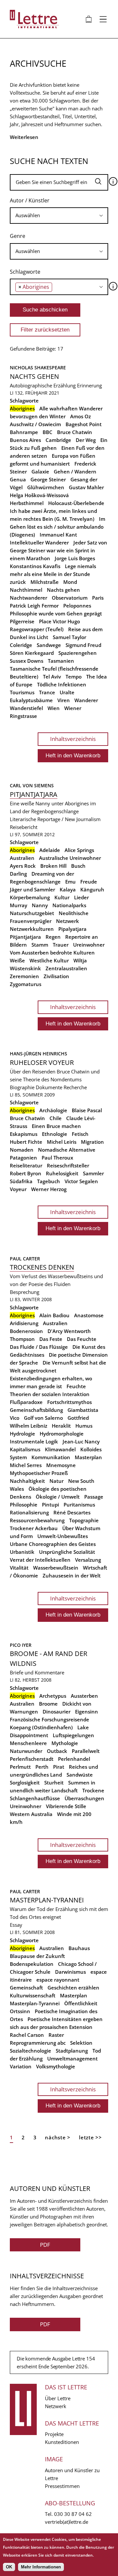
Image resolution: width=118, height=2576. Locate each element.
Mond (70, 582)
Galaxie (40, 471)
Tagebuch (49, 1181)
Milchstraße (45, 582)
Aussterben (84, 1696)
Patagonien (23, 1158)
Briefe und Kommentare (37, 1672)
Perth (42, 1767)
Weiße (17, 960)
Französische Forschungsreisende (49, 1719)
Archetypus (53, 1696)
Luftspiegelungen (73, 1735)
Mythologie (65, 1743)
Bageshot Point (84, 424)
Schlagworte (25, 272)
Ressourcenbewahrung (37, 1520)
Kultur (62, 897)
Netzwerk (68, 921)
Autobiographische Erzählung (43, 385)
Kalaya (68, 889)
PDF (45, 2245)
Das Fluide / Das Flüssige (39, 1347)
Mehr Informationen (41, 2567)
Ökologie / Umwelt (58, 1497)
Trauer (61, 945)
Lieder (81, 897)
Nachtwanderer (29, 598)
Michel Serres (26, 1465)
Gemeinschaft (26, 1988)
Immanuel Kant (58, 535)
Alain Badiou (54, 1315)
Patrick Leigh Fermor (34, 606)
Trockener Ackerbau (34, 1528)
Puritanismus (79, 1505)
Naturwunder (26, 1751)
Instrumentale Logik (34, 1441)
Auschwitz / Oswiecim (35, 424)
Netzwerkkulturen (32, 929)
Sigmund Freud (83, 645)
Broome (48, 1704)
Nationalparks (69, 905)
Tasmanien (61, 661)
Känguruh (92, 889)
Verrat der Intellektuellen (40, 1560)
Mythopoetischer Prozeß (39, 1473)
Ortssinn (20, 2011)
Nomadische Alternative (67, 1150)
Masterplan (88, 1457)
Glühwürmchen (46, 487)
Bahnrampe (24, 432)
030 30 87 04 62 (73, 2514)
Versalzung (88, 1560)
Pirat (59, 1767)
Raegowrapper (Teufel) (37, 629)
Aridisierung (24, 1323)
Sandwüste (80, 1775)
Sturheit (54, 1782)
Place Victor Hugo (59, 621)
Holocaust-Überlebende (76, 503)
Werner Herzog (49, 1189)
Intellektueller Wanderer (39, 542)
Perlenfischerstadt (32, 1759)
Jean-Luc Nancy (81, 1441)
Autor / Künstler (30, 200)
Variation (21, 2066)
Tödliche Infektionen (62, 684)
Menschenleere (28, 1743)
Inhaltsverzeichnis (73, 739)
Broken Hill (53, 866)
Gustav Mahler (86, 487)
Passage (94, 1497)
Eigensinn (87, 1712)
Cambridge (58, 440)
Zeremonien (24, 976)
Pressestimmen (62, 2486)
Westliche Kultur (49, 960)
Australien (22, 858)
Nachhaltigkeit (27, 1481)
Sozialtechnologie (30, 2051)
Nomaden (22, 1150)
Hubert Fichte (26, 1142)
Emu (70, 882)
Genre (18, 236)
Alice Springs (79, 850)
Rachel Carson (27, 2035)
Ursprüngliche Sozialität (67, 1552)
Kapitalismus (25, 1449)
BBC (48, 432)
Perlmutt (20, 1767)
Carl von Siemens (32, 785)
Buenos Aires (25, 440)
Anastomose (89, 1315)
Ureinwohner (89, 945)
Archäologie (53, 1110)
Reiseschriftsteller (68, 1165)
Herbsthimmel (27, 503)
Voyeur (18, 1189)
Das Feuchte (82, 1339)
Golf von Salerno (43, 1418)
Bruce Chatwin (75, 432)
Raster (56, 2035)
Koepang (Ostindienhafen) (41, 1727)
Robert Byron (26, 1173)
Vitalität (19, 1568)
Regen (53, 937)
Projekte (54, 2434)
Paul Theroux (57, 1158)
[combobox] (59, 216)
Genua (18, 479)
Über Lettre (58, 2398)
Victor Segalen (81, 1181)
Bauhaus (79, 1948)
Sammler (93, 1173)
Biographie (22, 1087)
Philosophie (24, 1505)
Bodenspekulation (32, 1964)
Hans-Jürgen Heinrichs (39, 1054)
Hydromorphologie (62, 1434)
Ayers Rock (23, 866)
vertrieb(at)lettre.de (67, 2522)
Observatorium (70, 598)
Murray (19, 905)
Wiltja (80, 960)
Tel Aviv (52, 677)
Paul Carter (25, 1259)
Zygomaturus (26, 984)
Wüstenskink (25, 968)
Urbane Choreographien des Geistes (53, 1544)
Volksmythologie (56, 2066)
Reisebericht (24, 827)
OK (9, 2567)
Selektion (81, 2043)
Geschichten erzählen (73, 1988)
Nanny (40, 905)
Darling (18, 874)
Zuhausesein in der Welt (72, 1575)
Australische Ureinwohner (70, 858)
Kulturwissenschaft (33, 1995)
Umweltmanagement (72, 2058)
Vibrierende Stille (66, 1806)
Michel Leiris (62, 1142)
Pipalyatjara (72, 929)
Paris (98, 598)
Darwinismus (70, 1972)
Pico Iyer (21, 1645)
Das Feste (51, 1339)
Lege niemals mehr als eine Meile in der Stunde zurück (53, 574)
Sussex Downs (27, 661)
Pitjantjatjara (34, 794)
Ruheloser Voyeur (42, 1062)
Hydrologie (22, 1434)
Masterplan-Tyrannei (47, 1900)
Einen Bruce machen (56, 1126)
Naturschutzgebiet (32, 913)
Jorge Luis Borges (75, 558)
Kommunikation (51, 1457)
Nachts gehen (34, 376)
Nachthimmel (26, 590)
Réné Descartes (72, 1512)
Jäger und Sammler (32, 889)
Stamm (40, 945)
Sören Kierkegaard (32, 653)
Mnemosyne (61, 1465)
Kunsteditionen (62, 2442)
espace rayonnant (58, 1980)
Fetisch (80, 1134)
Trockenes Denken (42, 1267)
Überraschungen (84, 1798)
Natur (57, 1481)
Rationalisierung (29, 1512)
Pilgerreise (22, 621)
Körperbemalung (30, 897)
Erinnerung (89, 385)
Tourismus (22, 692)
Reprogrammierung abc (38, 2043)
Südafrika (21, 1181)
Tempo (74, 677)
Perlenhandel (74, 1759)
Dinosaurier (57, 1712)
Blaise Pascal (87, 1110)
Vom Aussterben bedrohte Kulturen (52, 953)
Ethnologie (55, 1134)
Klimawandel (60, 1449)
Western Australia (31, 1814)
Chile (56, 1118)
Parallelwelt (86, 1751)
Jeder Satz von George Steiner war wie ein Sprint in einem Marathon (59, 550)
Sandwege (49, 645)
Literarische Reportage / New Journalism (55, 819)
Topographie (84, 1520)
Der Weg (86, 440)
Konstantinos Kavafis (35, 566)
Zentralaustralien (66, 968)
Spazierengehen (78, 653)
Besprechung (25, 1292)
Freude (89, 882)
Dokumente (49, 1087)
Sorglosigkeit (25, 1782)
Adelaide (50, 850)
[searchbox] (59, 215)
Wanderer (86, 700)
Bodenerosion (26, 1331)
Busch (78, 866)
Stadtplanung (72, 2051)
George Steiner (48, 479)
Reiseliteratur (26, 1165)
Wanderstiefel (26, 708)
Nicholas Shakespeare (38, 368)
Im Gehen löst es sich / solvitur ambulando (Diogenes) (58, 527)
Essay (16, 1925)
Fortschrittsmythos (69, 1402)
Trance (47, 692)
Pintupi (50, 1505)
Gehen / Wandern (75, 471)
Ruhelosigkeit (62, 1173)
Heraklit (61, 1426)
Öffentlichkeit (81, 2003)
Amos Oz (80, 416)
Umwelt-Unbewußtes (63, 1536)
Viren (64, 700)
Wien (54, 708)
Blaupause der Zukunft (37, 1956)
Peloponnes (77, 606)
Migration (92, 1142)
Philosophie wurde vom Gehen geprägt (56, 613)
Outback (57, 1751)
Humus (84, 1426)
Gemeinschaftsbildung (36, 1410)
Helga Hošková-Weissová (39, 495)
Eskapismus (24, 1134)
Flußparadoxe (26, 1402)
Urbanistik (22, 1552)
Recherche (75, 1087)
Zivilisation (56, 976)
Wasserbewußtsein (56, 1568)
